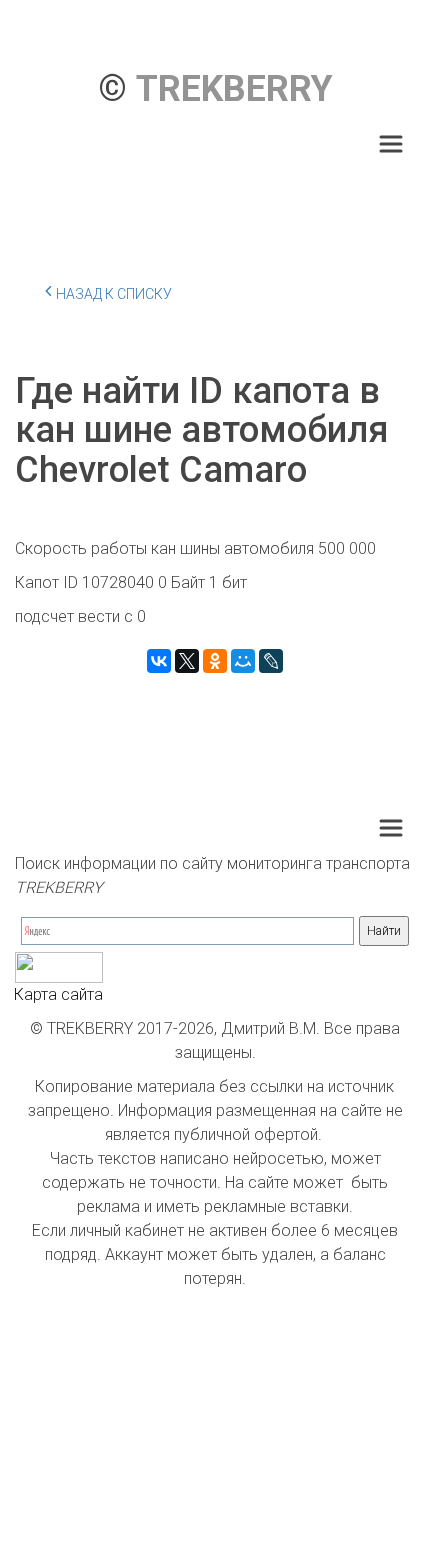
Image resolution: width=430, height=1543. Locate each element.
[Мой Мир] (243, 661)
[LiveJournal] (271, 661)
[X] (187, 661)
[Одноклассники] (215, 661)
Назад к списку (114, 294)
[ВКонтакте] (159, 661)
